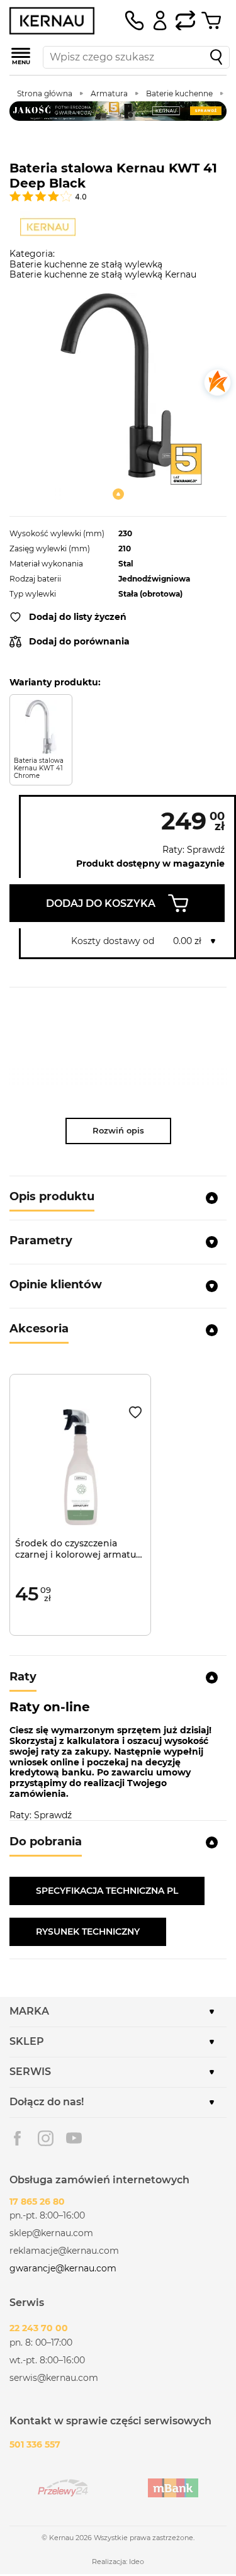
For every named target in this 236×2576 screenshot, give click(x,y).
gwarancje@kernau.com (63, 2268)
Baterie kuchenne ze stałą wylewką (86, 264)
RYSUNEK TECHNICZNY (88, 1932)
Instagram (46, 2138)
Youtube (74, 2138)
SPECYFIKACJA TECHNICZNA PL (107, 1891)
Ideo (137, 2562)
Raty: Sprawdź (194, 850)
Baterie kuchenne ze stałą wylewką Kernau (103, 274)
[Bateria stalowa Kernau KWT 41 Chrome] (41, 727)
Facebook (17, 2138)
